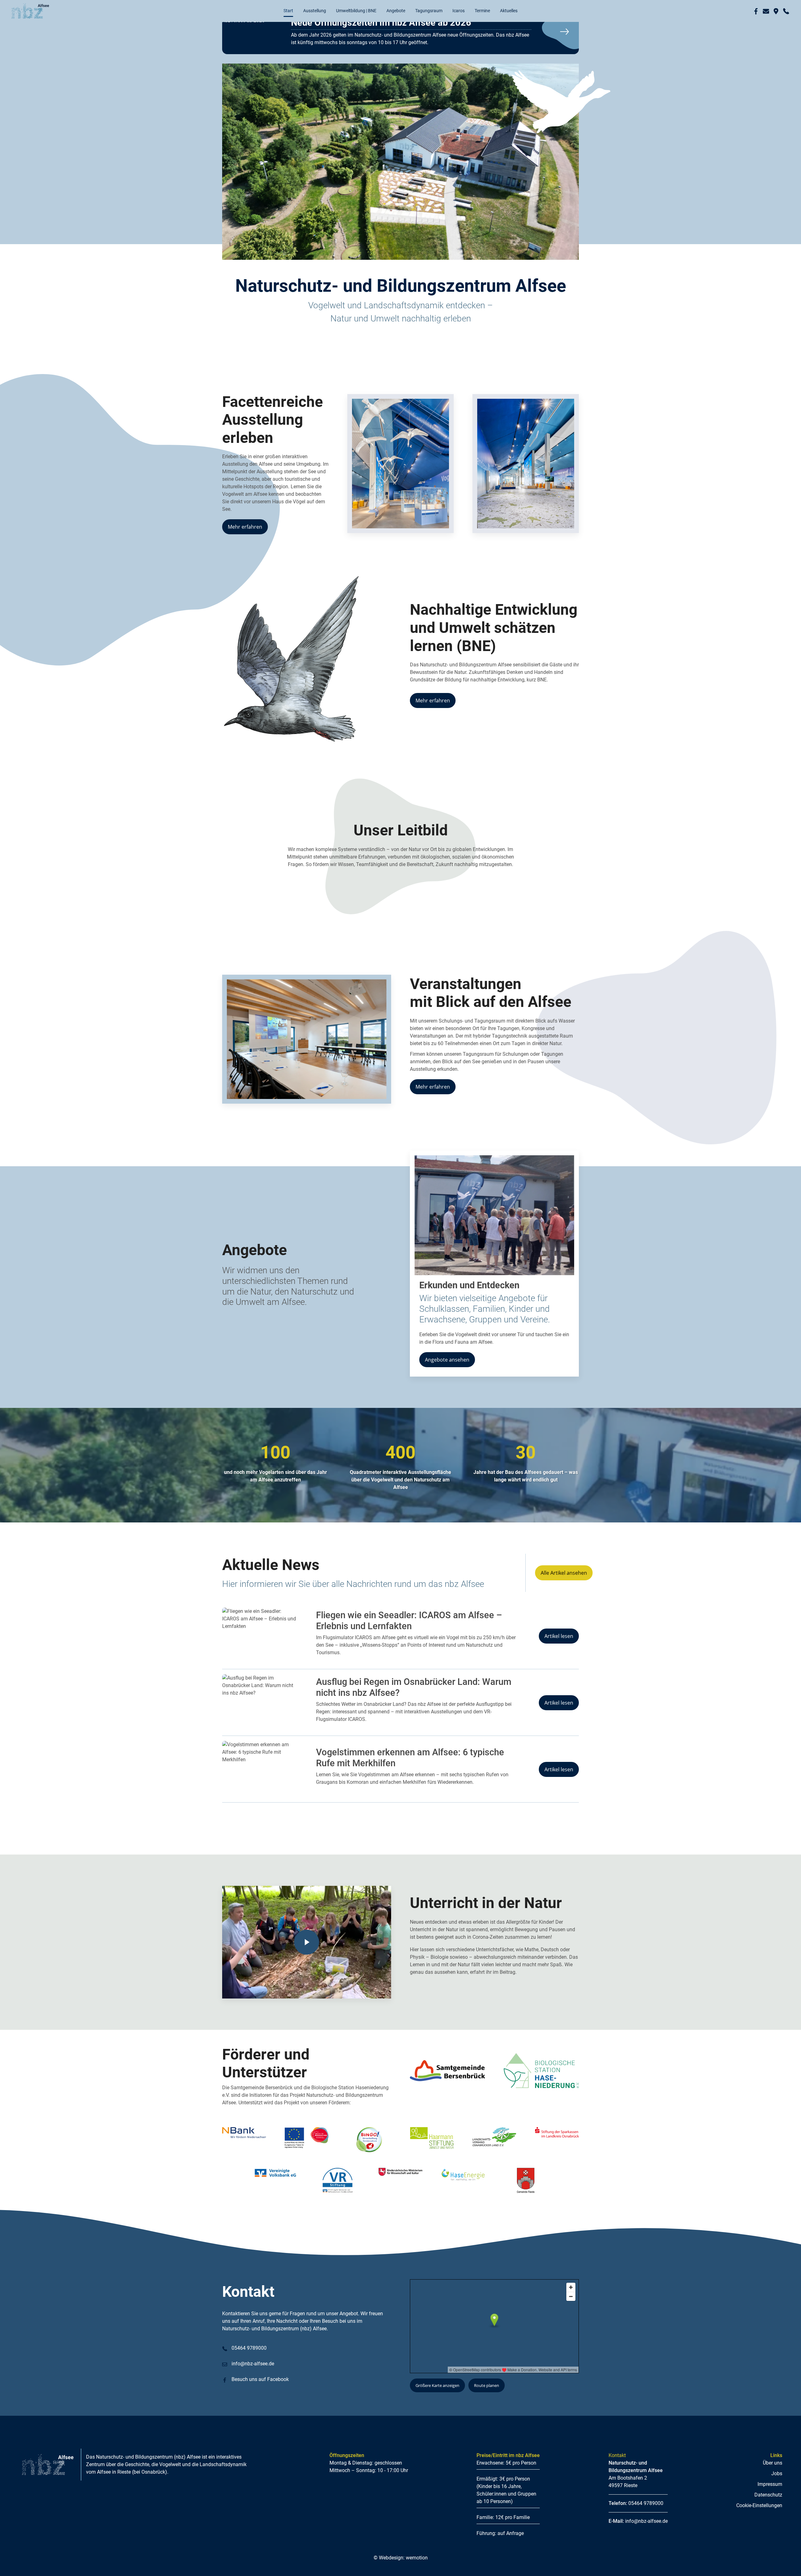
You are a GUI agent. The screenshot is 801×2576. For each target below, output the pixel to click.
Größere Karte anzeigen (437, 2407)
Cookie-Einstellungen (759, 2527)
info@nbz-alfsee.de (252, 2386)
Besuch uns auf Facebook (260, 2401)
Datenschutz (768, 2517)
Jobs (777, 2495)
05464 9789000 (248, 2370)
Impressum (770, 2506)
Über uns (773, 2485)
